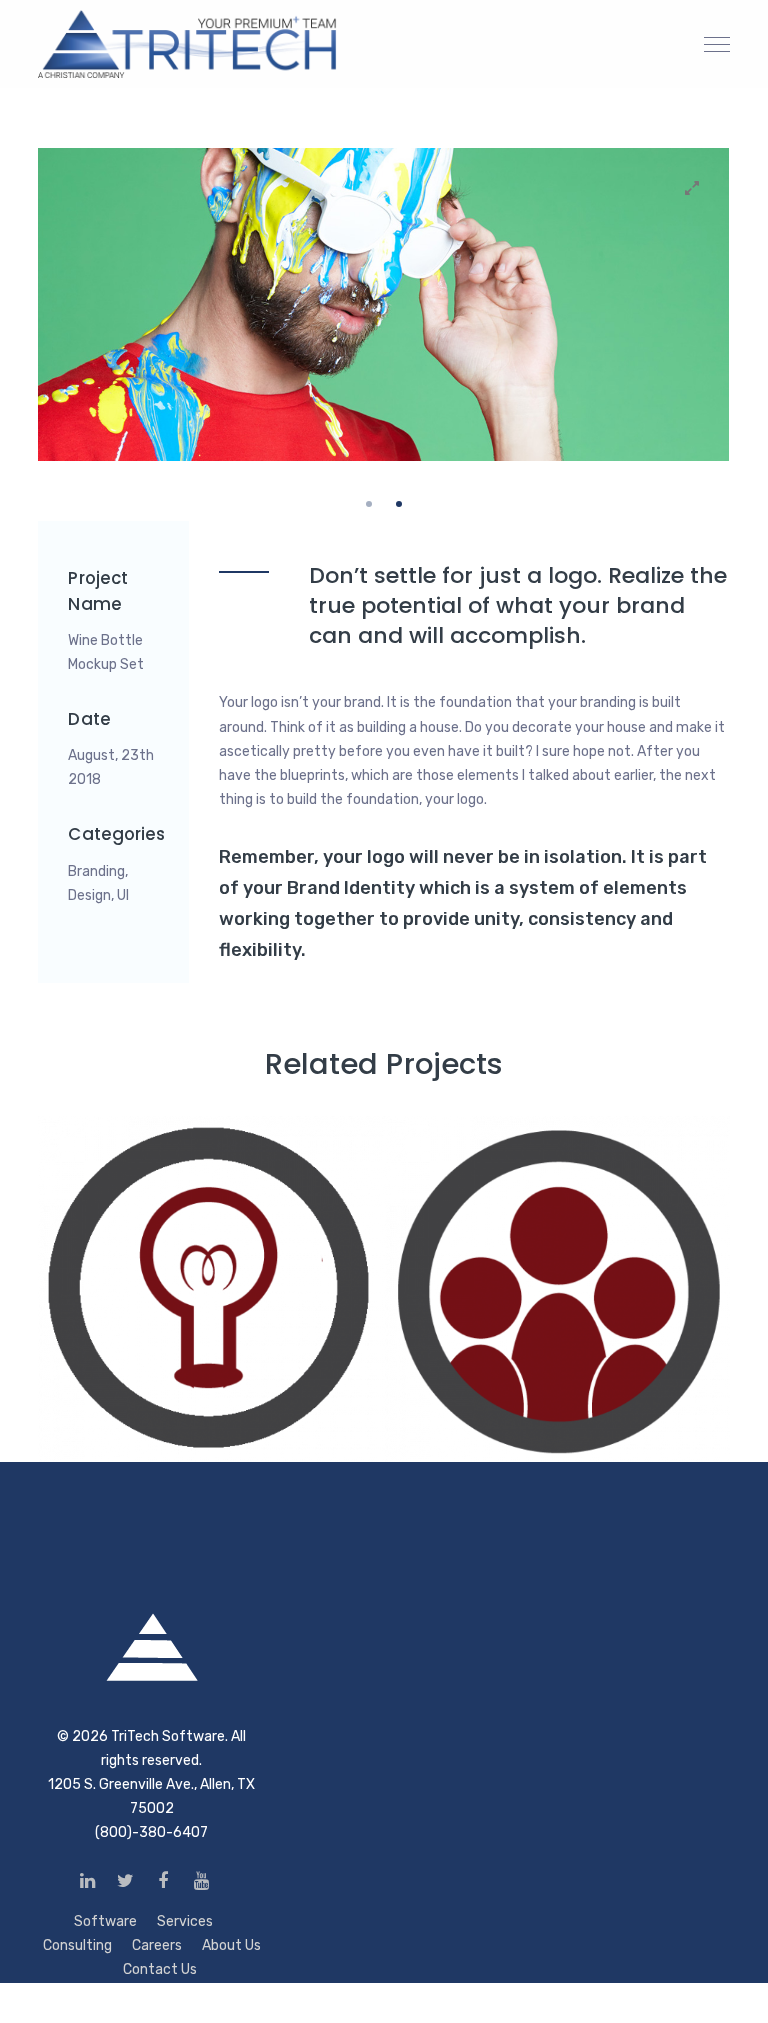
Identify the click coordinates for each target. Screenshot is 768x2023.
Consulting (77, 1945)
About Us (231, 1945)
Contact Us (160, 1969)
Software (105, 1921)
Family (437, 1167)
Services (185, 1921)
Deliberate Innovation (175, 1167)
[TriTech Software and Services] (188, 43)
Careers (157, 1945)
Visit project (260, 1411)
